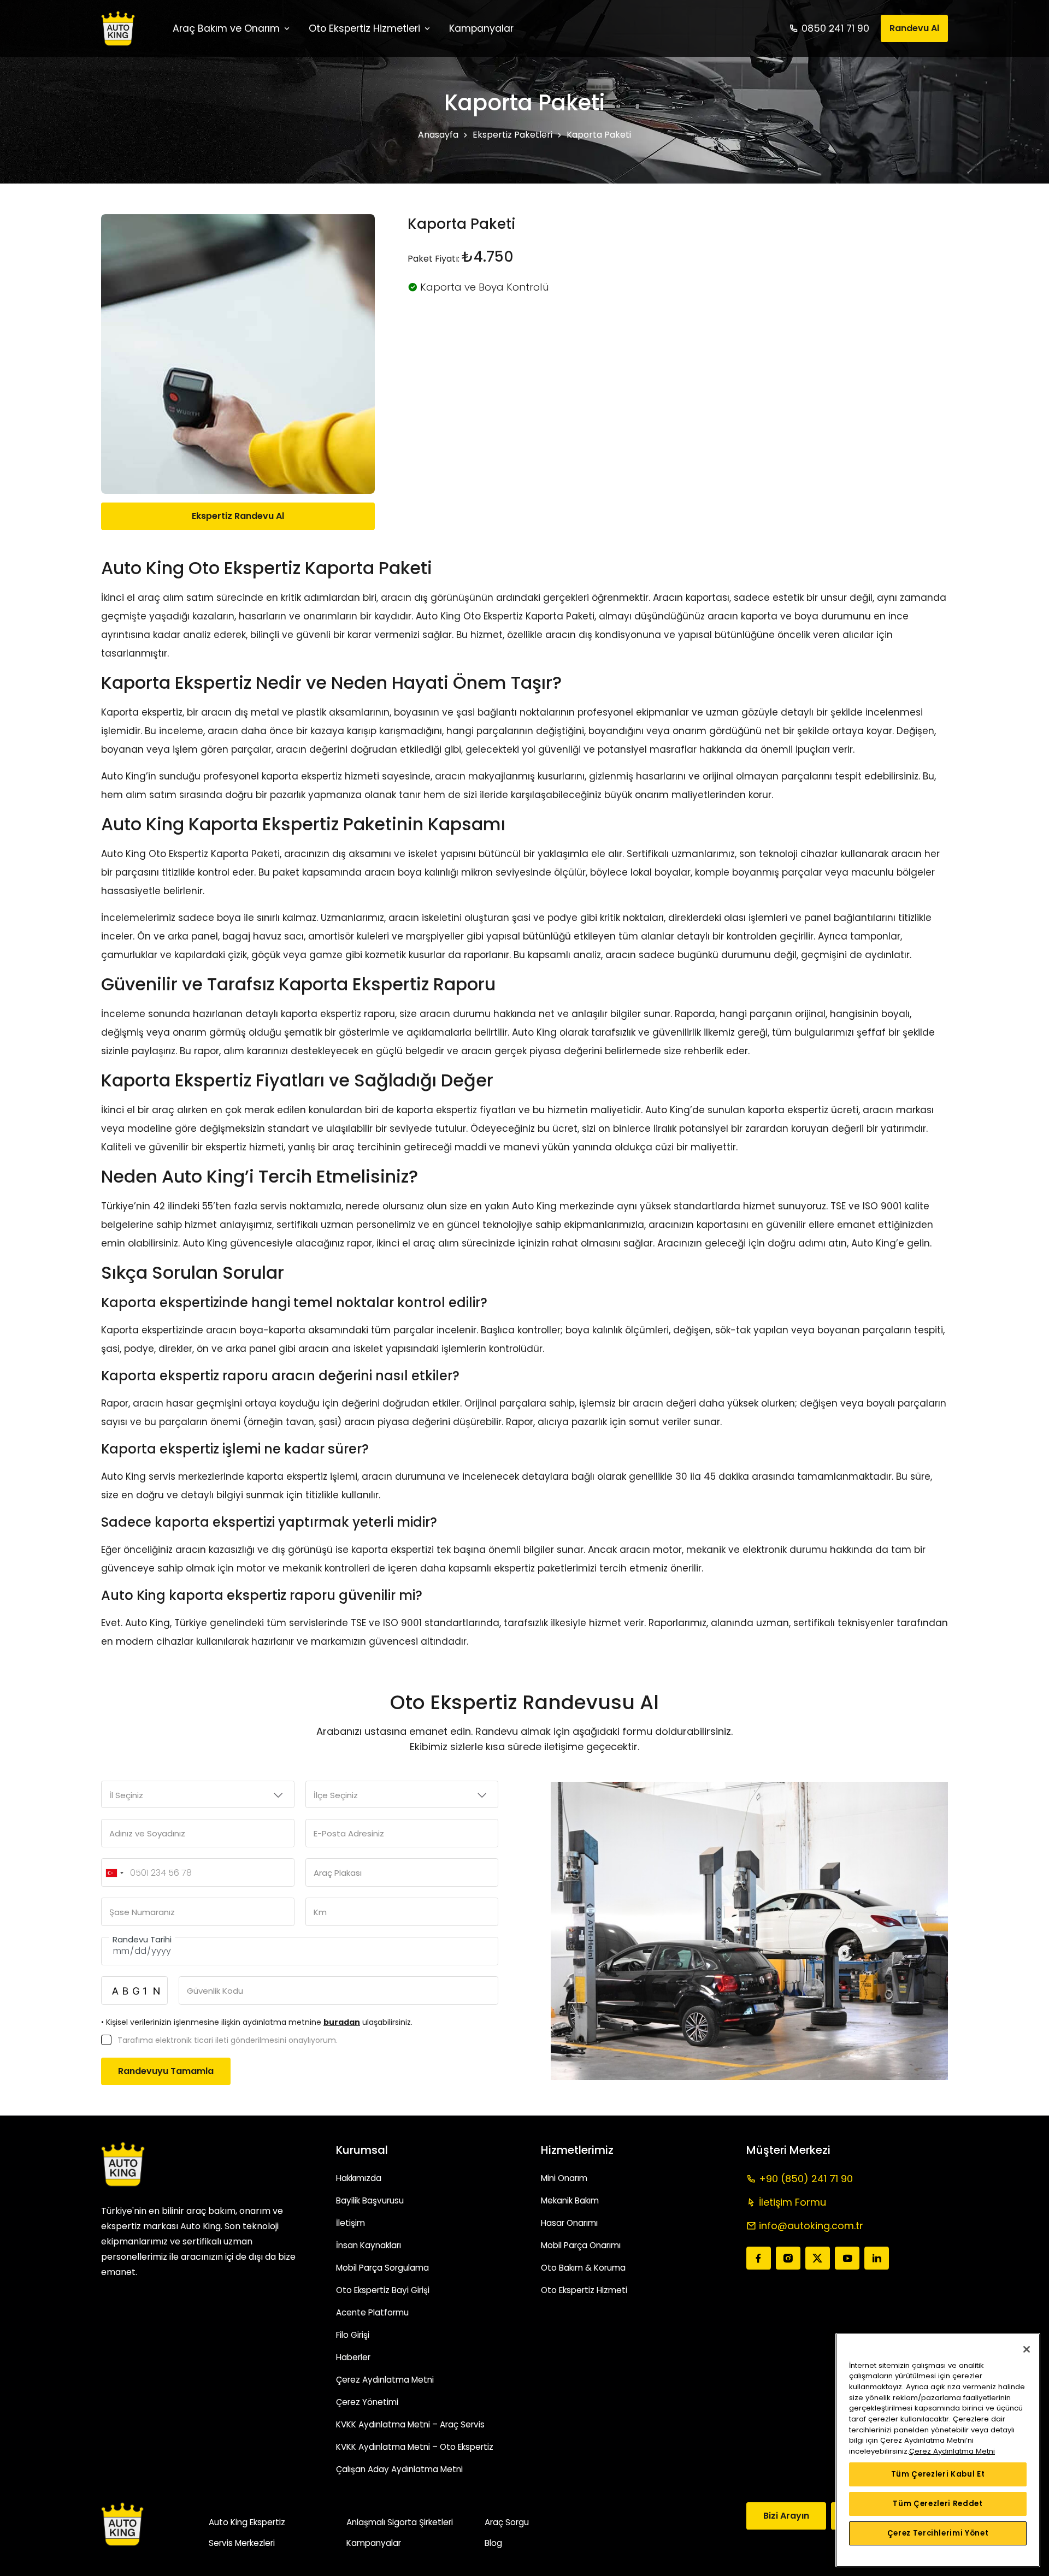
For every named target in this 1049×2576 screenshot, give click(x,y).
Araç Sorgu (507, 2522)
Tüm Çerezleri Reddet (938, 2504)
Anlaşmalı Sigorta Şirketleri (400, 2522)
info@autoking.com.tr (811, 2226)
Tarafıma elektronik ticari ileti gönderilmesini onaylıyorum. (228, 2040)
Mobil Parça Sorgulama (382, 2268)
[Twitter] (818, 2258)
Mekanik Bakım (570, 2200)
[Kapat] (1027, 2349)
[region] (938, 2450)
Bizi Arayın (786, 2516)
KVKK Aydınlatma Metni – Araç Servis (410, 2424)
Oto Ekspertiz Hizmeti (584, 2290)
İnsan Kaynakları (369, 2245)
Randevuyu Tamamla (166, 2071)
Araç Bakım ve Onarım (226, 28)
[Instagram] (788, 2258)
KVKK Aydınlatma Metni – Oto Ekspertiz (415, 2447)
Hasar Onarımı (569, 2223)
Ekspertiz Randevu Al (238, 516)
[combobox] (114, 1873)
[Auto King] (118, 28)
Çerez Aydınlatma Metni (385, 2380)
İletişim (350, 2223)
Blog (493, 2543)
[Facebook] (759, 2258)
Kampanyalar (374, 2543)
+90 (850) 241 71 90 (806, 2179)
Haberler (353, 2357)
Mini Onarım (564, 2178)
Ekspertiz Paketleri (512, 135)
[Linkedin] (877, 2258)
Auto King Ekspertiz (247, 2522)
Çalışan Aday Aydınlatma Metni (399, 2469)
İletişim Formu (792, 2202)
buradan (342, 2022)
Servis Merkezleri (242, 2543)
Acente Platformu (372, 2312)
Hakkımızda (359, 2178)
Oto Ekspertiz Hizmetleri (364, 28)
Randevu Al (914, 28)
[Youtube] (847, 2258)
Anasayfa (438, 135)
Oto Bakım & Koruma (583, 2268)
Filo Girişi (353, 2335)
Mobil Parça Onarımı (581, 2245)
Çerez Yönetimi (367, 2402)
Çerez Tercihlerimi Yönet (938, 2533)
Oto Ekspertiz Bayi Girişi (383, 2290)
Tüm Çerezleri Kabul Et (938, 2474)
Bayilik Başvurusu (370, 2200)
